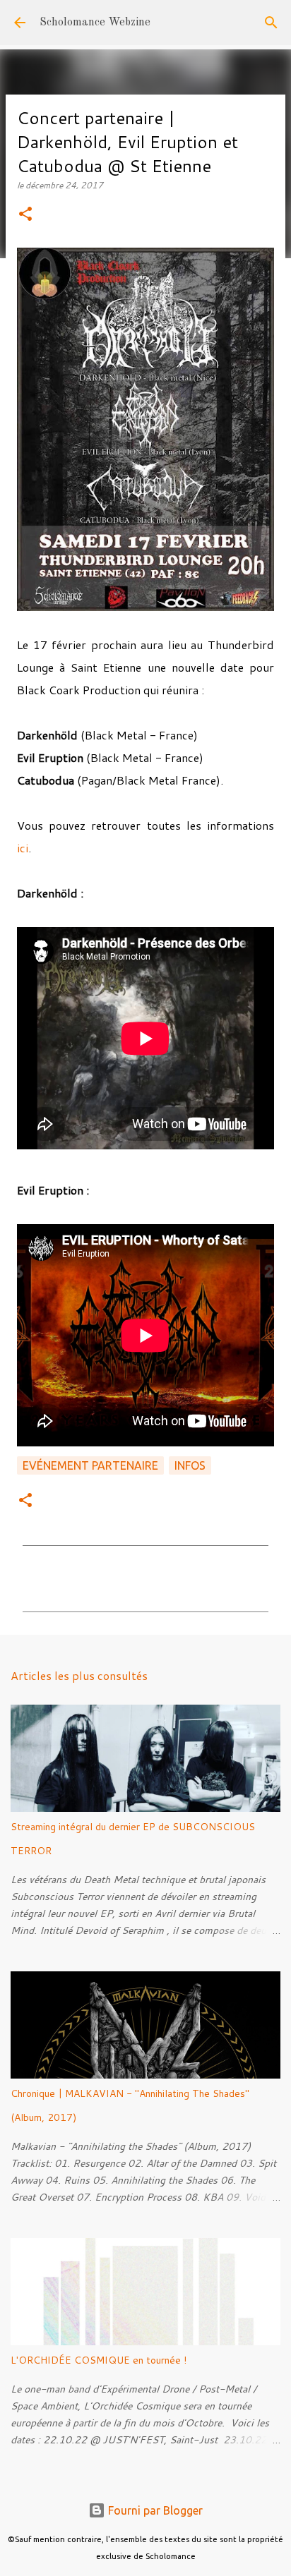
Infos (190, 1465)
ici (23, 848)
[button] (25, 215)
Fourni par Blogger (154, 2510)
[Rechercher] (271, 23)
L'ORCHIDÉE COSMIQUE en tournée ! (99, 2360)
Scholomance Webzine (95, 23)
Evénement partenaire (90, 1465)
